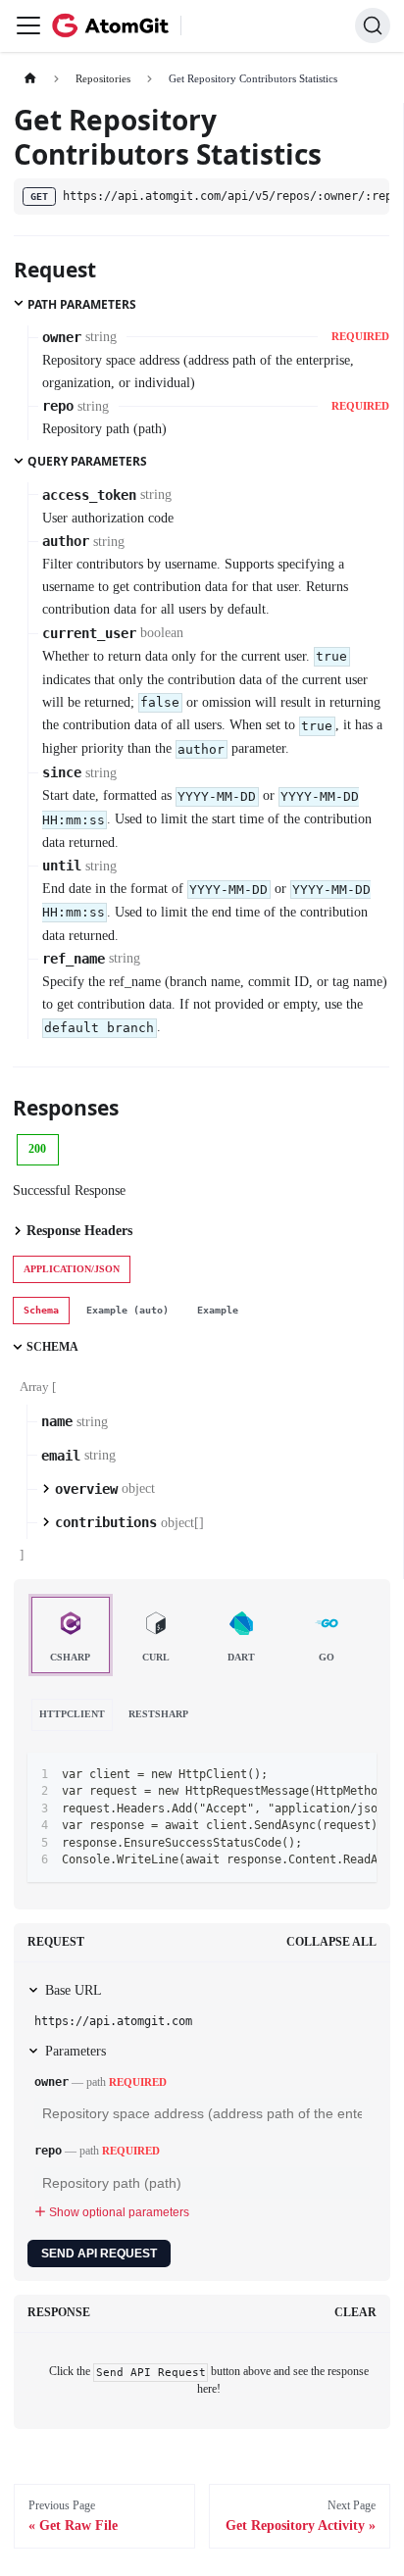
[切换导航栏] (28, 25)
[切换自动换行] (324, 1774)
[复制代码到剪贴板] (355, 1774)
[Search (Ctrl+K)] (373, 25)
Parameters (76, 2051)
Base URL (74, 1990)
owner (51, 2082)
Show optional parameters (119, 2212)
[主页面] (30, 79)
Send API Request (99, 2254)
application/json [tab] (72, 1269)
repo (48, 2151)
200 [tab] (37, 1149)
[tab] (41, 1311)
